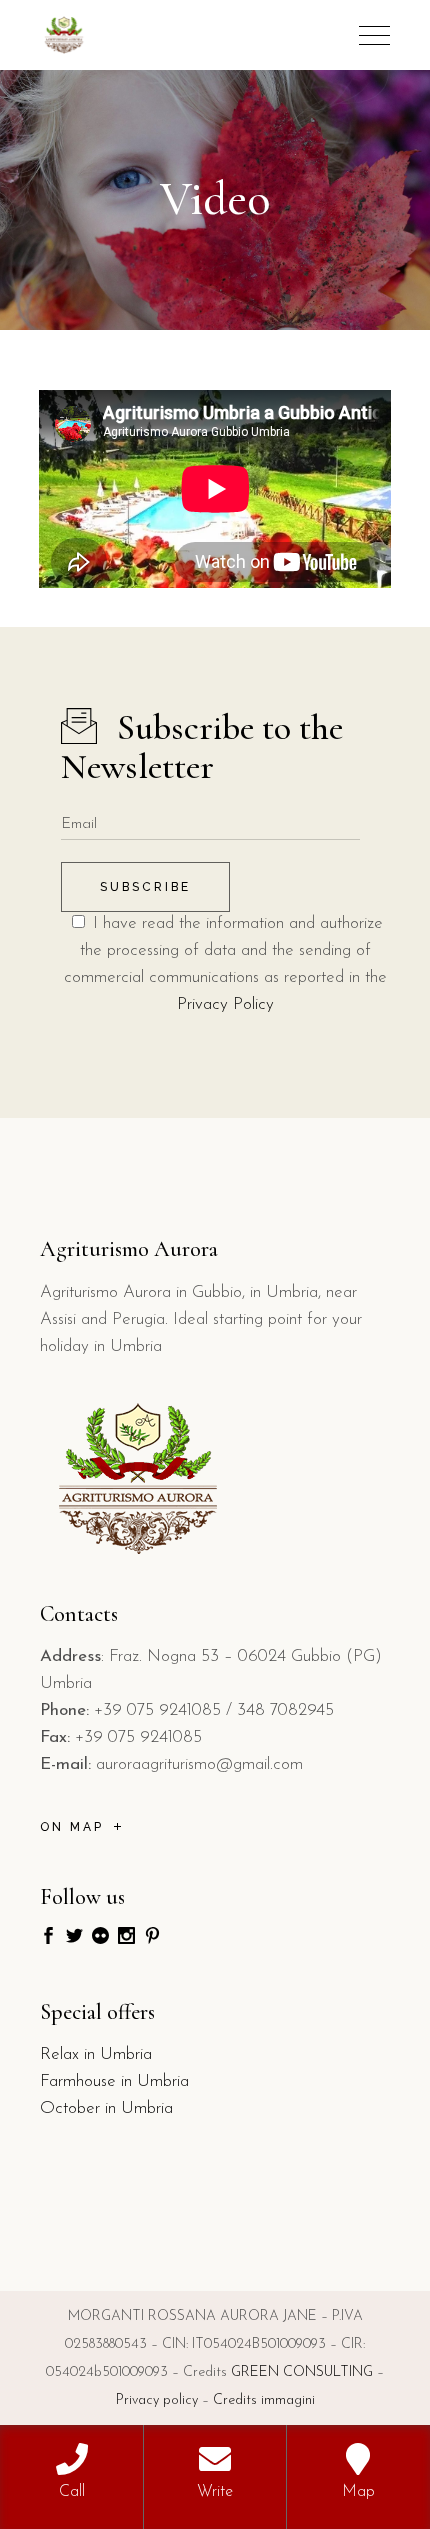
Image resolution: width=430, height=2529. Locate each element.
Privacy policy (157, 2400)
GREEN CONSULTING (302, 2372)
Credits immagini (264, 2400)
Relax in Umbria (96, 2054)
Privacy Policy (225, 1004)
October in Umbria (106, 2108)
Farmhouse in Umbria (114, 2081)
